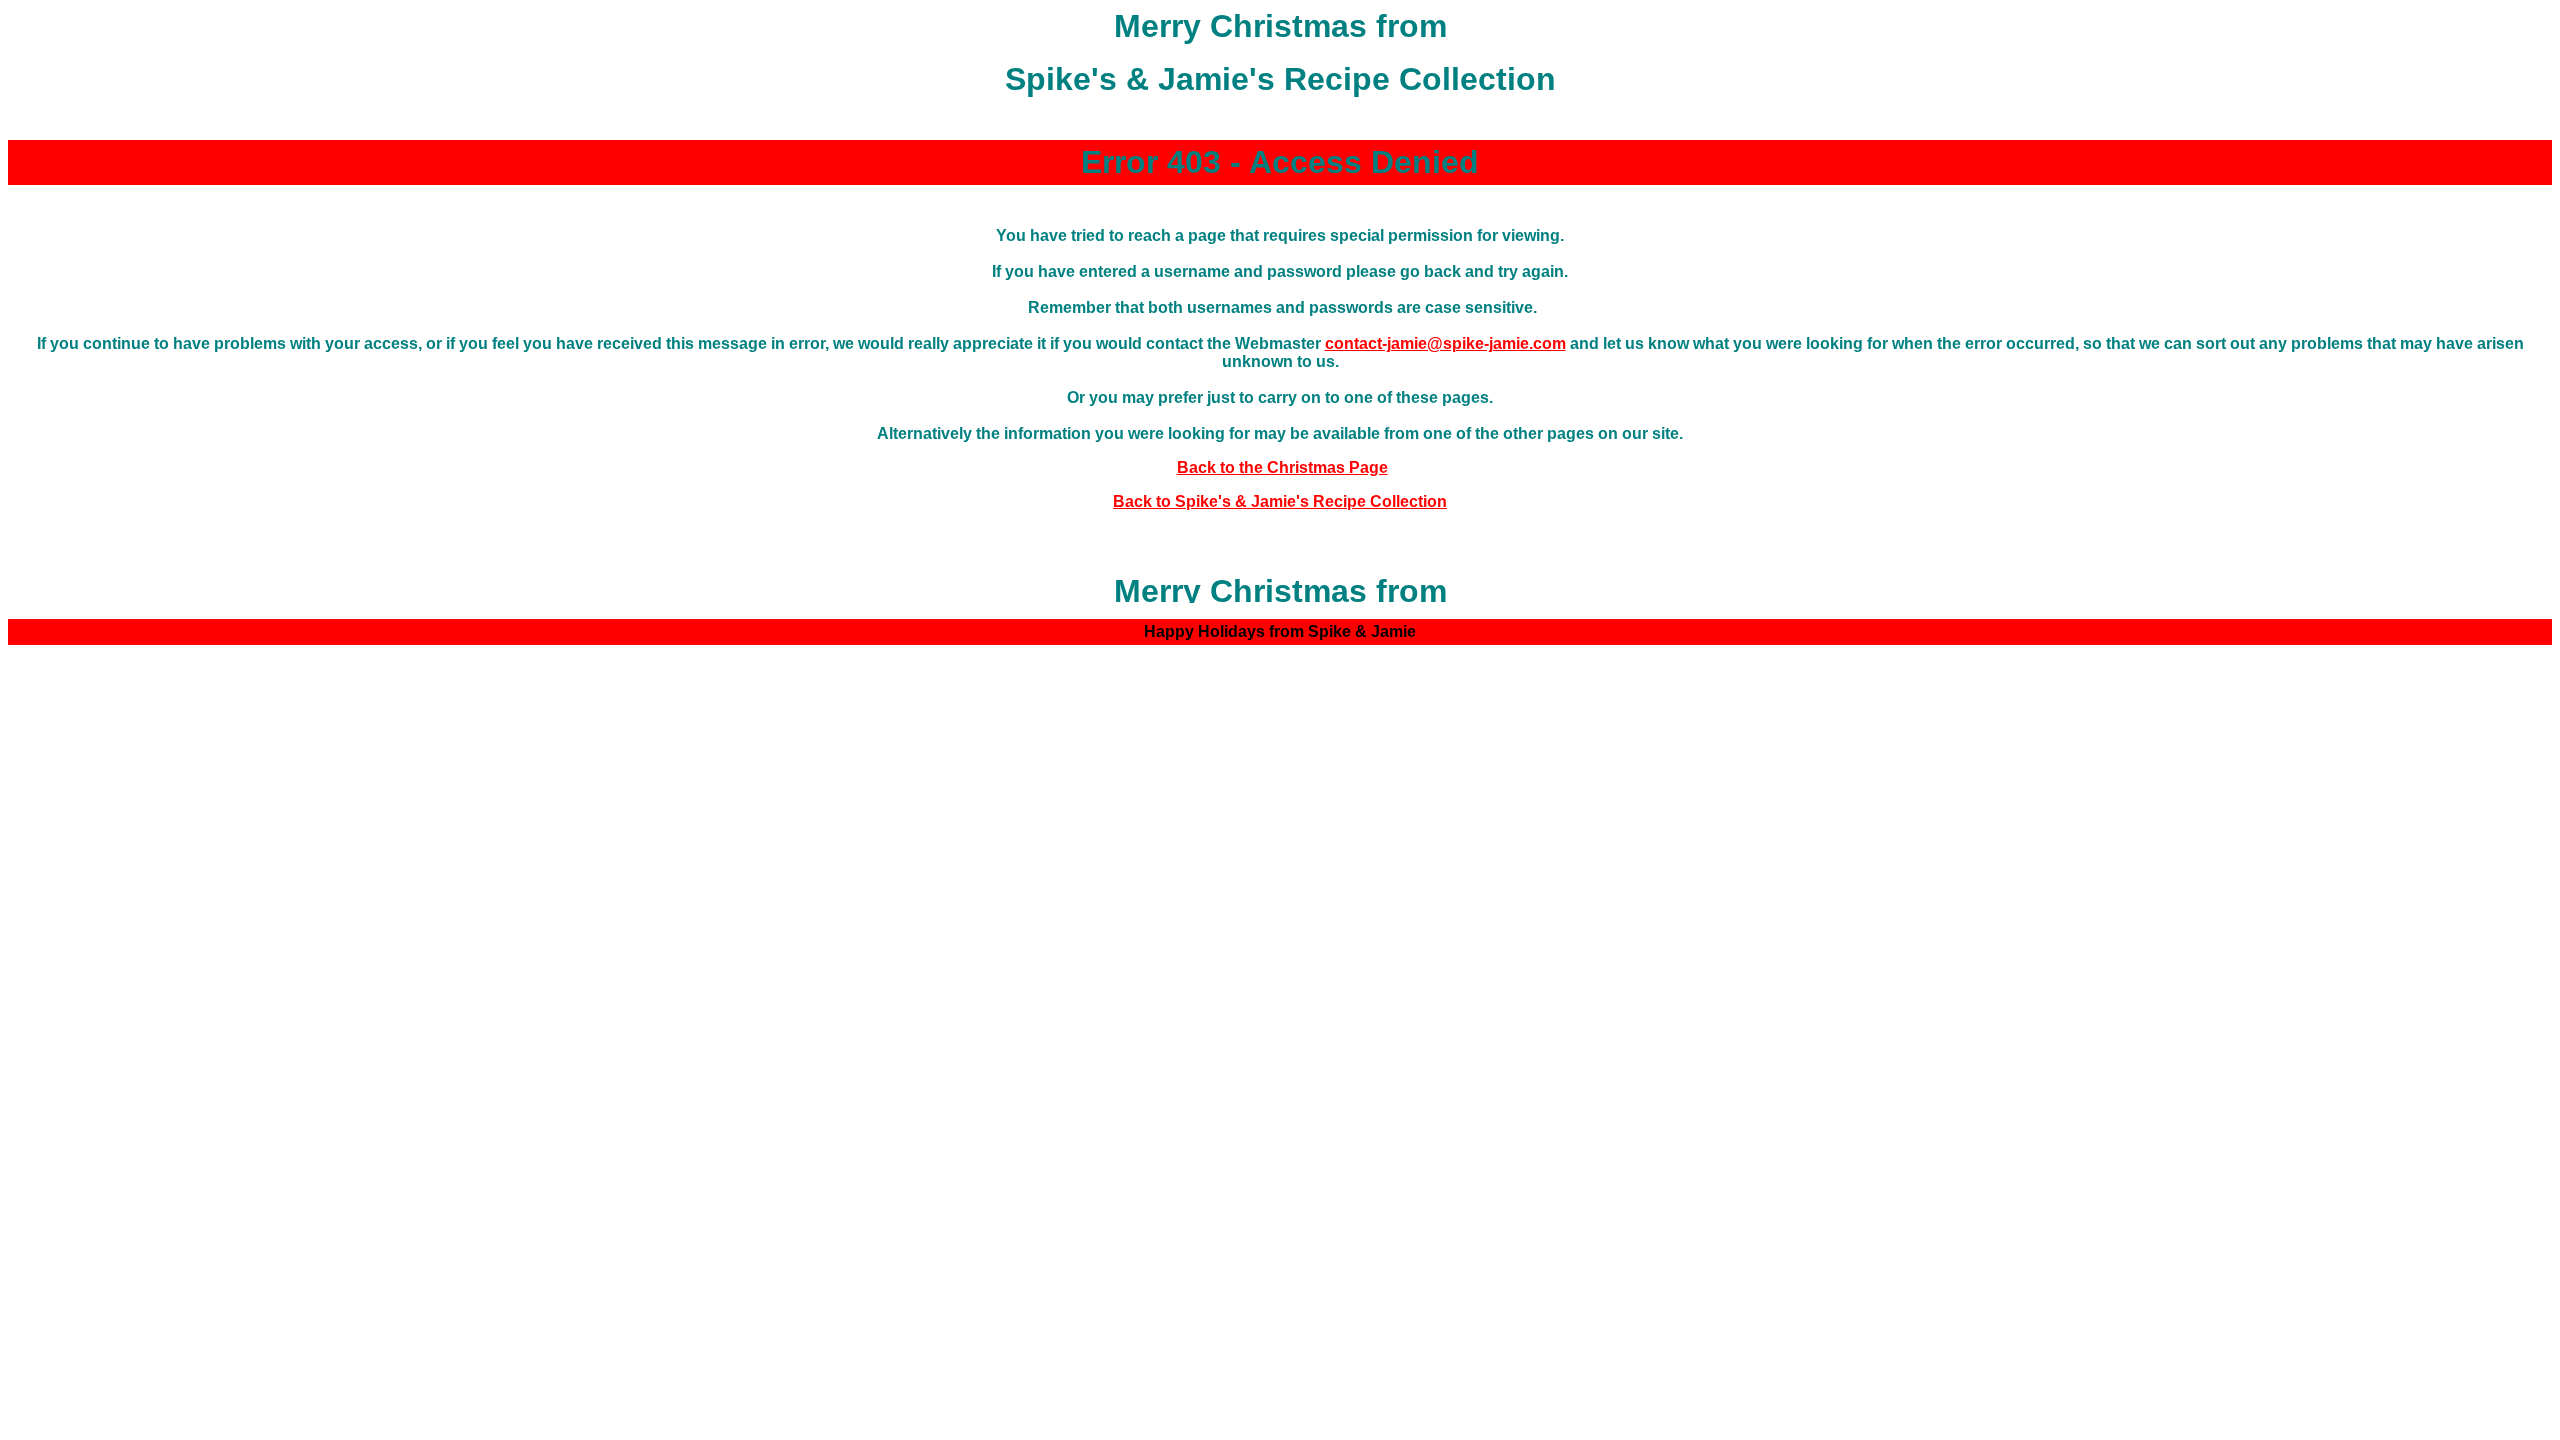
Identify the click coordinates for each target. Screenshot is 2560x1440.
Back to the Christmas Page (1282, 467)
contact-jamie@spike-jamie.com (1445, 343)
